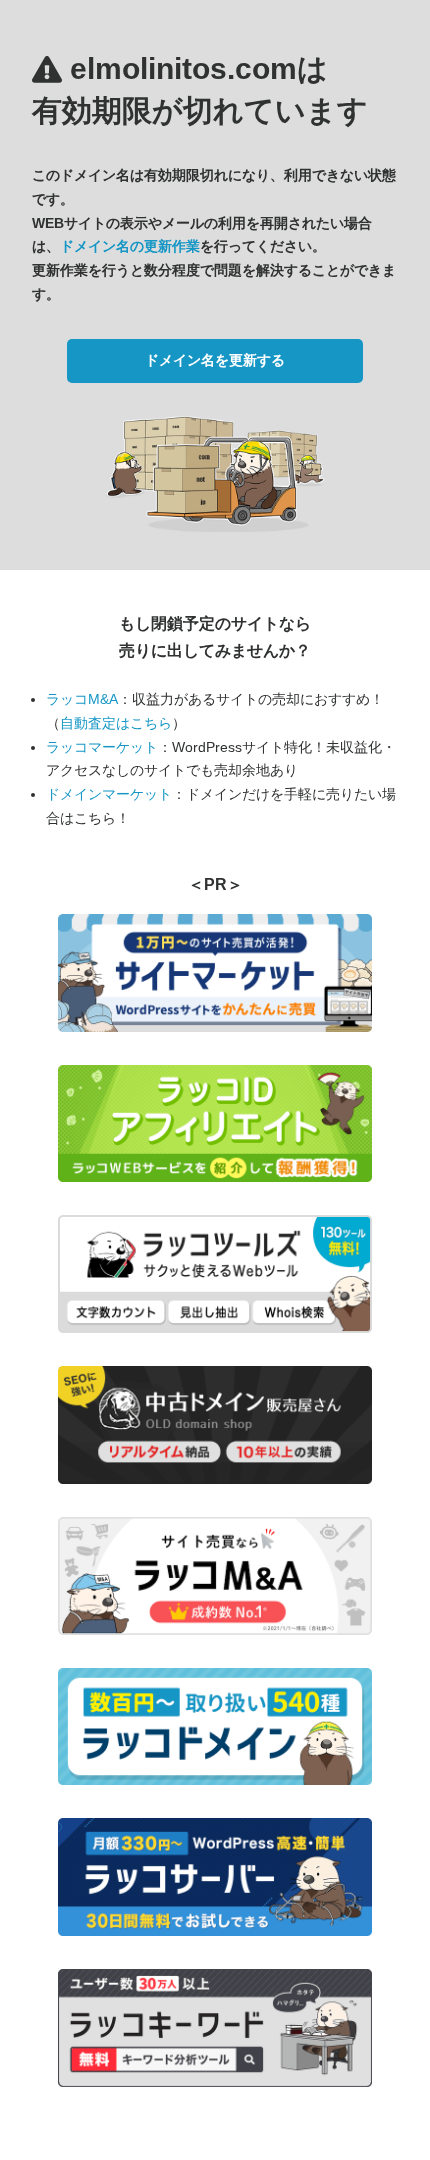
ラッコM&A (82, 699)
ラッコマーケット (102, 747)
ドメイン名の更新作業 (130, 246)
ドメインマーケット (109, 794)
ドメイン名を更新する (215, 360)
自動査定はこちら (116, 723)
